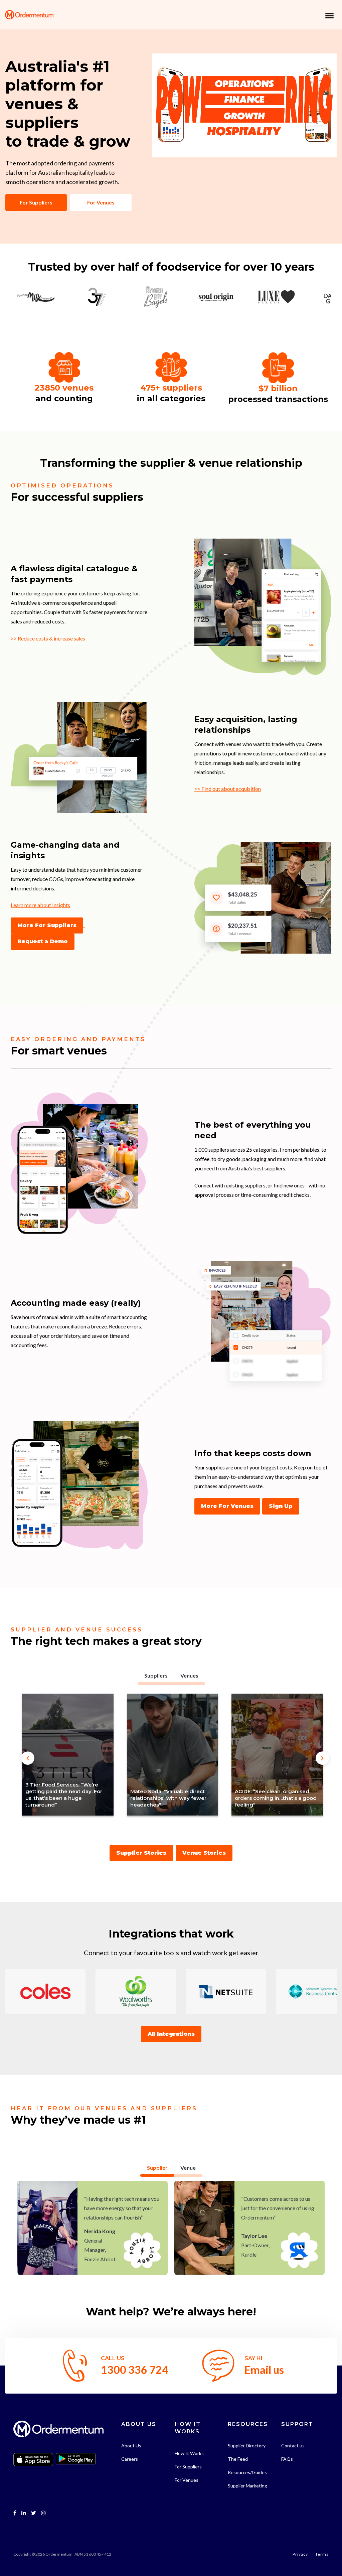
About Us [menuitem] (131, 2446)
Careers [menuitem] (130, 2459)
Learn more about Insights (40, 905)
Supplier (157, 2168)
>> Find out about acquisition (228, 789)
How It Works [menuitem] (189, 2453)
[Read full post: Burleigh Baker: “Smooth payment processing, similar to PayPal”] (277, 1755)
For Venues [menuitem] (187, 2480)
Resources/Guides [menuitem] (247, 2472)
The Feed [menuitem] (238, 2459)
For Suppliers (36, 202)
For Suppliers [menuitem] (188, 2467)
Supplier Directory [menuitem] (247, 2446)
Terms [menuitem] (322, 2554)
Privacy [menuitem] (300, 2554)
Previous (21, 1751)
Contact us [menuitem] (293, 2446)
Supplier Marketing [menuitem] (247, 2486)
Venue (188, 2168)
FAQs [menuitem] (287, 2459)
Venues (189, 1675)
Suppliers (156, 1675)
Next (323, 1751)
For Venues (101, 202)
